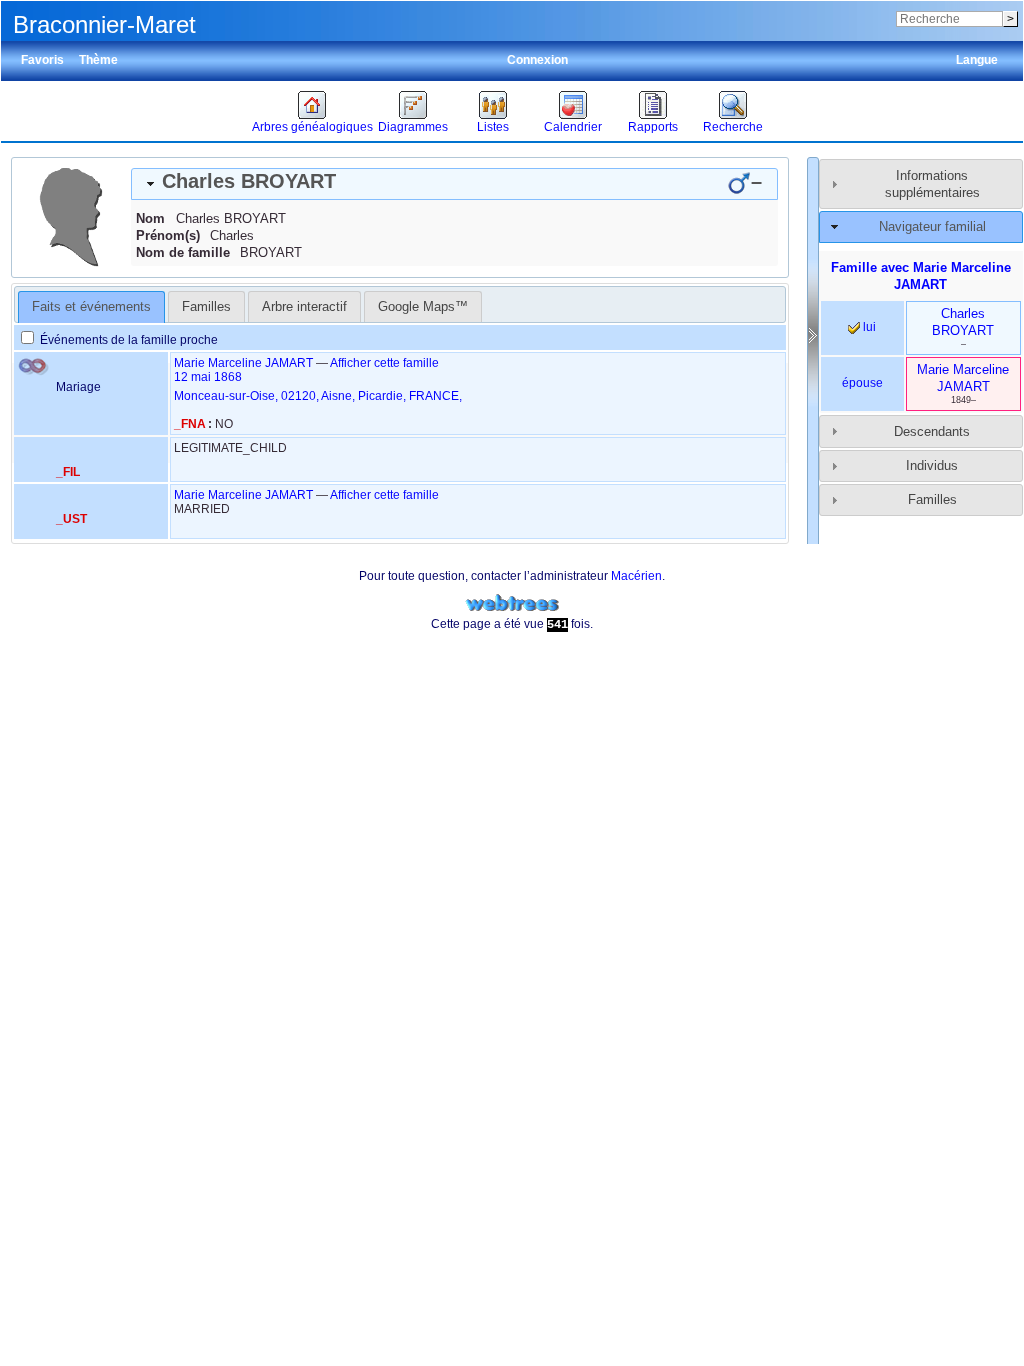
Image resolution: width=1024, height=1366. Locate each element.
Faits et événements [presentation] (91, 306)
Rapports (653, 127)
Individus (932, 465)
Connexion (537, 60)
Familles (932, 499)
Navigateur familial (932, 226)
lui (868, 327)
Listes (493, 127)
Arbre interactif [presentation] (304, 306)
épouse (862, 383)
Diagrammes (413, 127)
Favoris (42, 60)
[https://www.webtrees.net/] (512, 603)
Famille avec (921, 276)
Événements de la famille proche (127, 340)
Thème (98, 60)
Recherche (733, 127)
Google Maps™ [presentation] (423, 306)
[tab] (454, 184)
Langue (977, 60)
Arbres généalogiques (312, 127)
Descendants (932, 431)
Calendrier (573, 127)
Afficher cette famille (384, 363)
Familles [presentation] (206, 306)
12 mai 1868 (208, 377)
